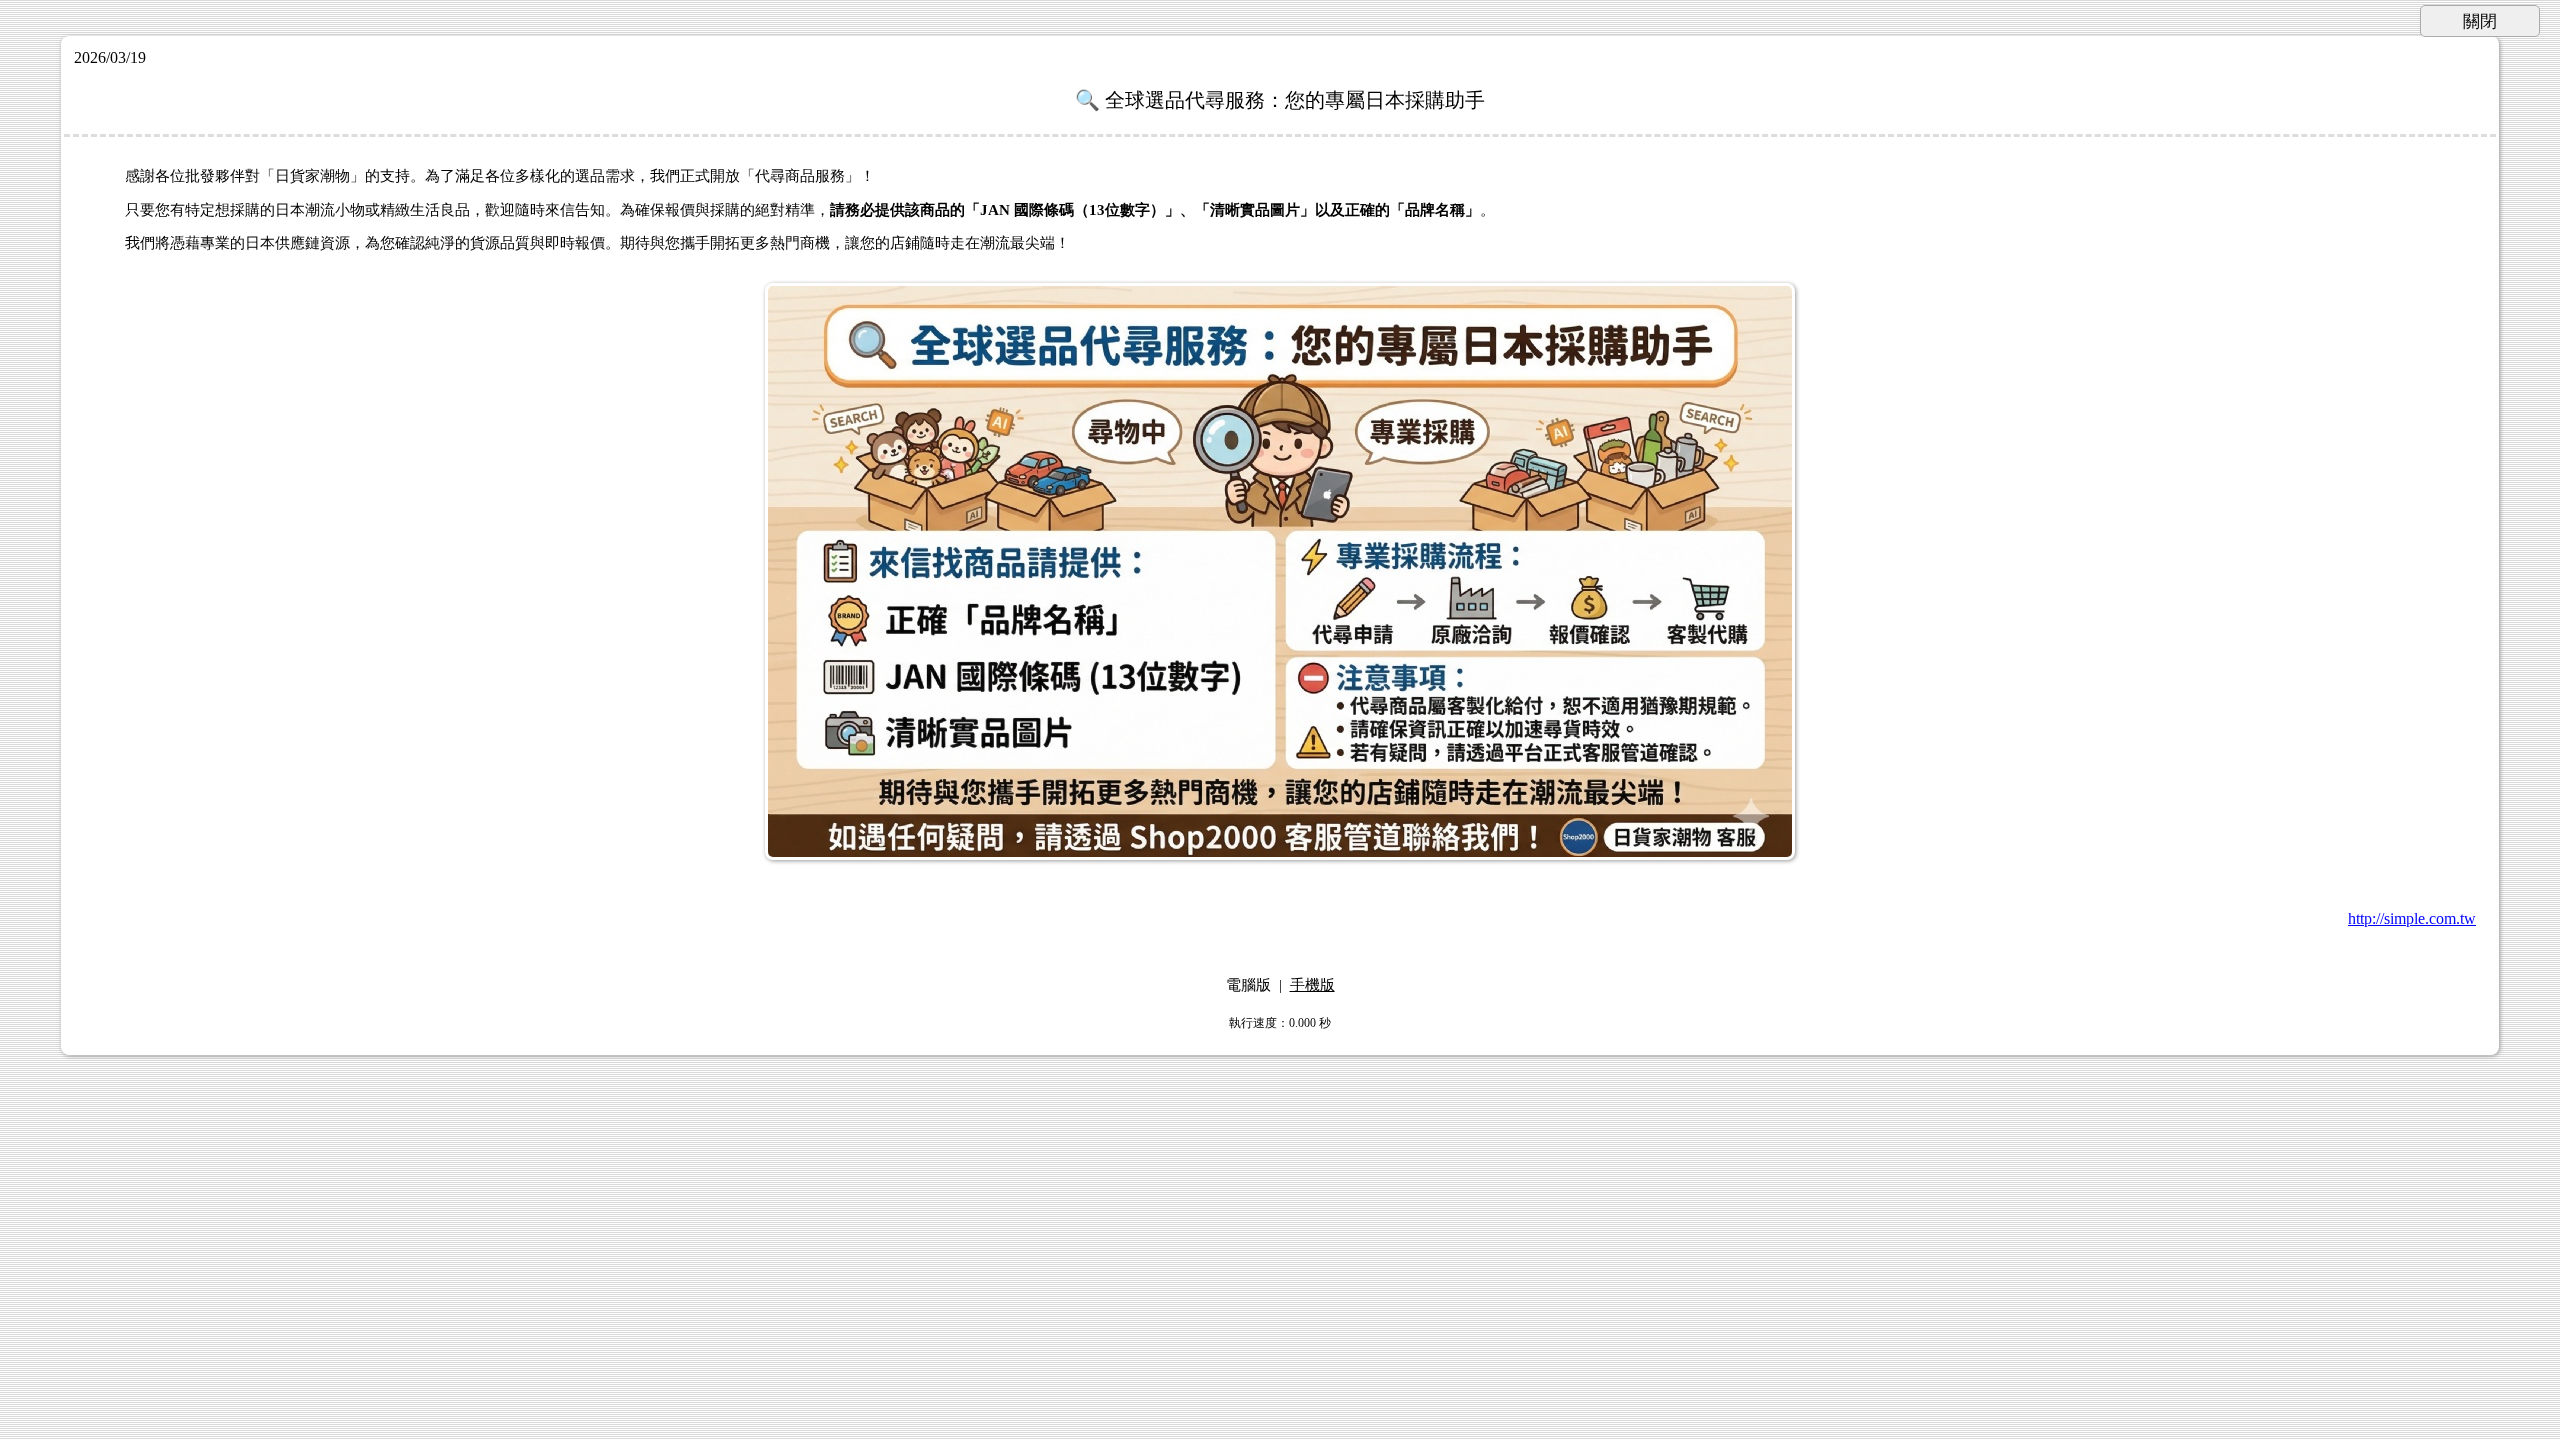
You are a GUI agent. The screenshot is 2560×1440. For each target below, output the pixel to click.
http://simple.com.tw (2412, 918)
